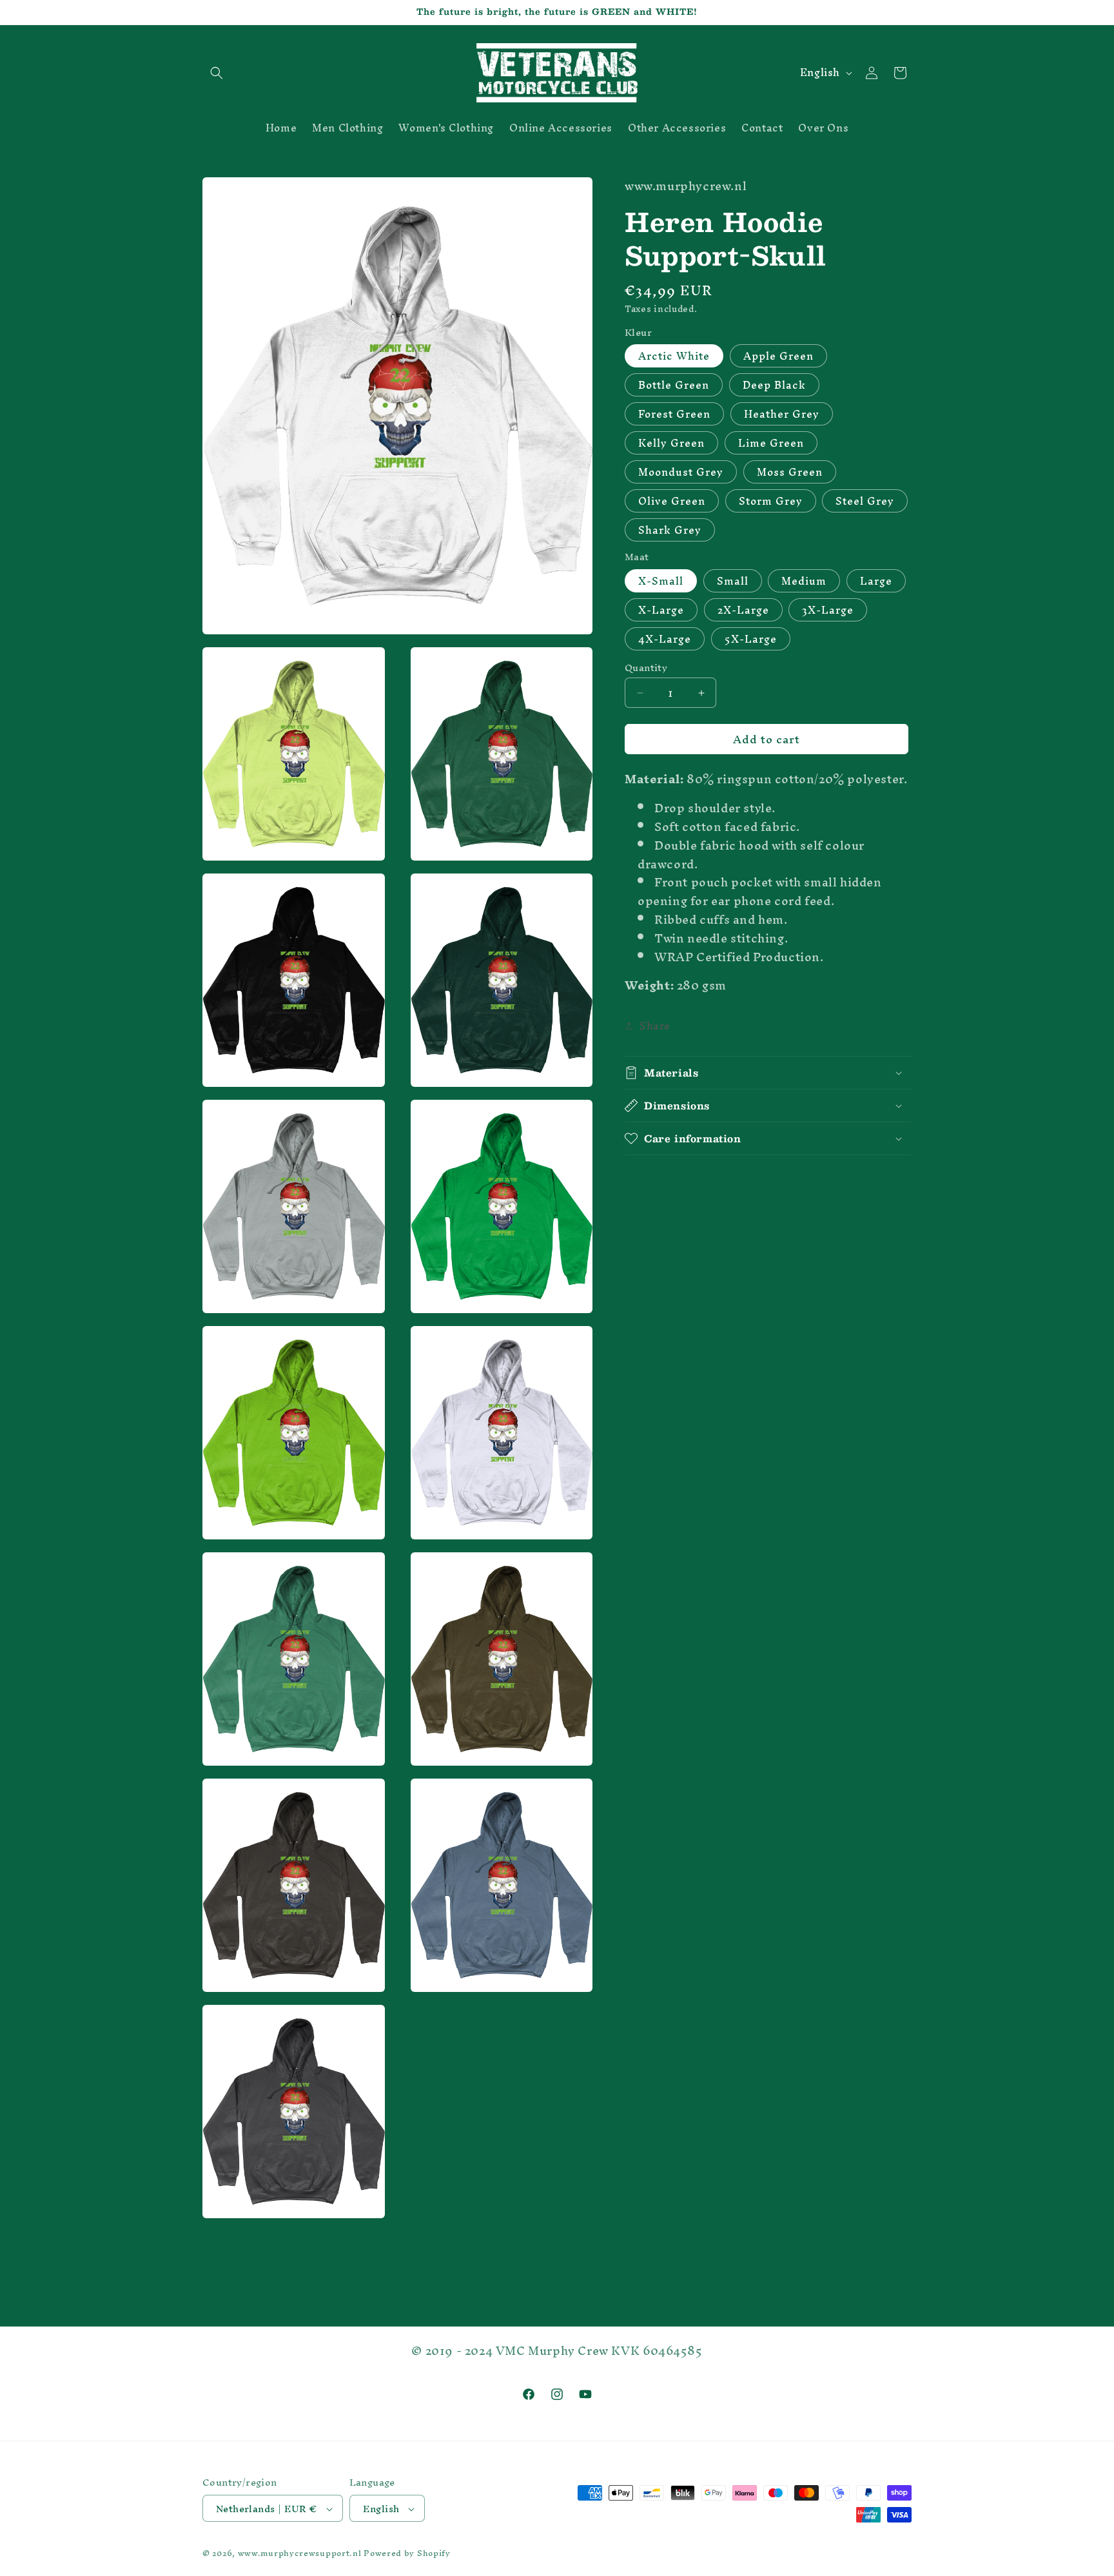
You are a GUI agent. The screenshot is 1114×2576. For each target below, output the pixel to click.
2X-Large (743, 610)
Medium (804, 581)
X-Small (661, 581)
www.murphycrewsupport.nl (300, 2554)
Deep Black (774, 385)
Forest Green (674, 414)
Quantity (646, 668)
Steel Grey (865, 501)
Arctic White (674, 356)
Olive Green (672, 501)
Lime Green (771, 443)
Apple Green (778, 356)
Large (876, 581)
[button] (217, 73)
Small (733, 581)
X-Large (661, 610)
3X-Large (828, 610)
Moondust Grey (681, 472)
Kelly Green (671, 443)
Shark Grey (670, 530)
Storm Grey (771, 501)
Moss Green (790, 472)
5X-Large (751, 639)
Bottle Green (674, 385)
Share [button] (655, 1026)
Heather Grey (782, 414)
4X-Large (665, 639)
